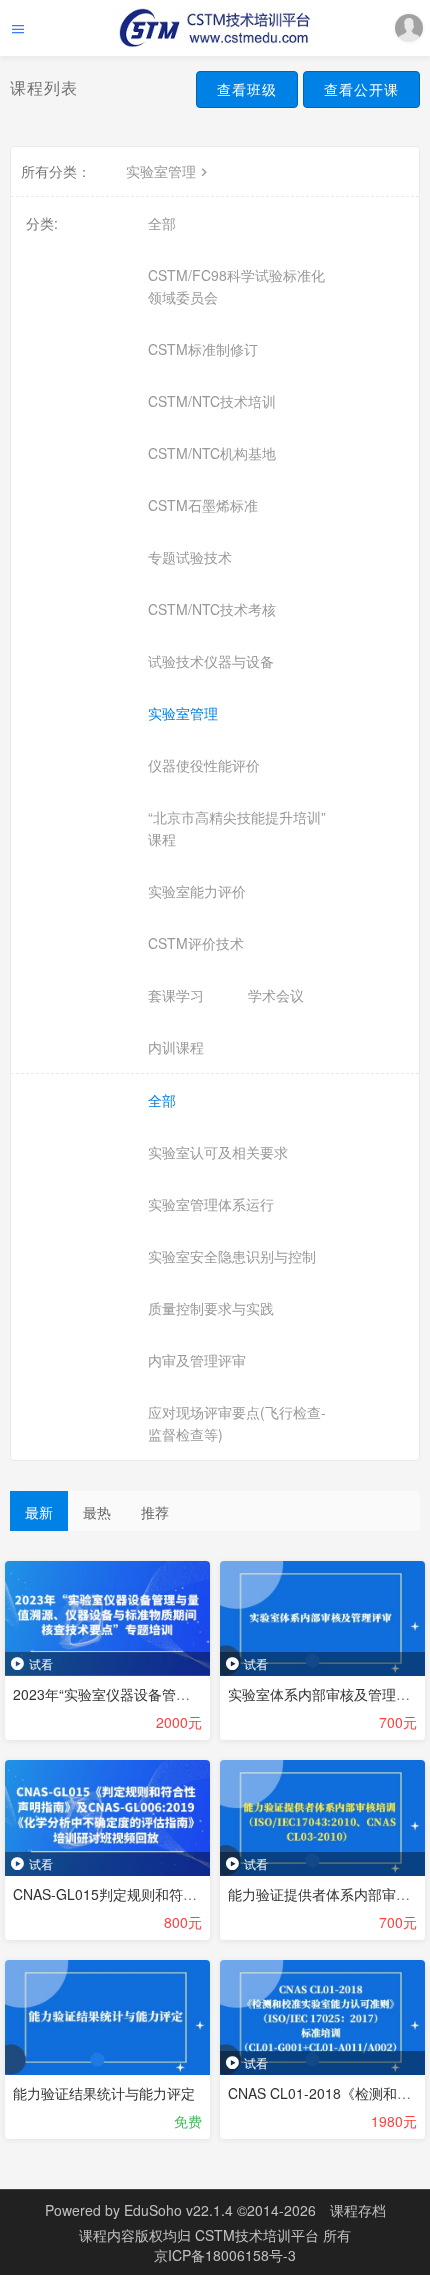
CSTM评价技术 (196, 943)
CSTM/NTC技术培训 (212, 401)
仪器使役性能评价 (204, 765)
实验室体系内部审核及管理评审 (326, 1694)
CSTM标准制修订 (203, 349)
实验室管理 (161, 171)
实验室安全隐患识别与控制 (232, 1256)
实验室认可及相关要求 (218, 1152)
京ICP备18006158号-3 (225, 2255)
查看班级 (247, 89)
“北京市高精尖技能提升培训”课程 (237, 828)
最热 (97, 1512)
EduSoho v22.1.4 (178, 2210)
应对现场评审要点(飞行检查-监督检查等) (237, 1423)
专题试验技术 (190, 557)
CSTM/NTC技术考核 (212, 609)
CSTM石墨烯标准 (203, 505)
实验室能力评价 (197, 891)
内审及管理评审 (197, 1360)
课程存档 (358, 2210)
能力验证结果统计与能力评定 (104, 2093)
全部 (162, 223)
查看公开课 (361, 89)
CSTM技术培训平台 (259, 2235)
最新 (39, 1512)
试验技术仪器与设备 (211, 661)
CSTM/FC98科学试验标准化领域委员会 (236, 286)
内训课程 (176, 1047)
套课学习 (176, 995)
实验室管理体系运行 (211, 1204)
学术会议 (276, 995)
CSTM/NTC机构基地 (212, 453)
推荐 (155, 1512)
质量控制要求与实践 (211, 1308)
